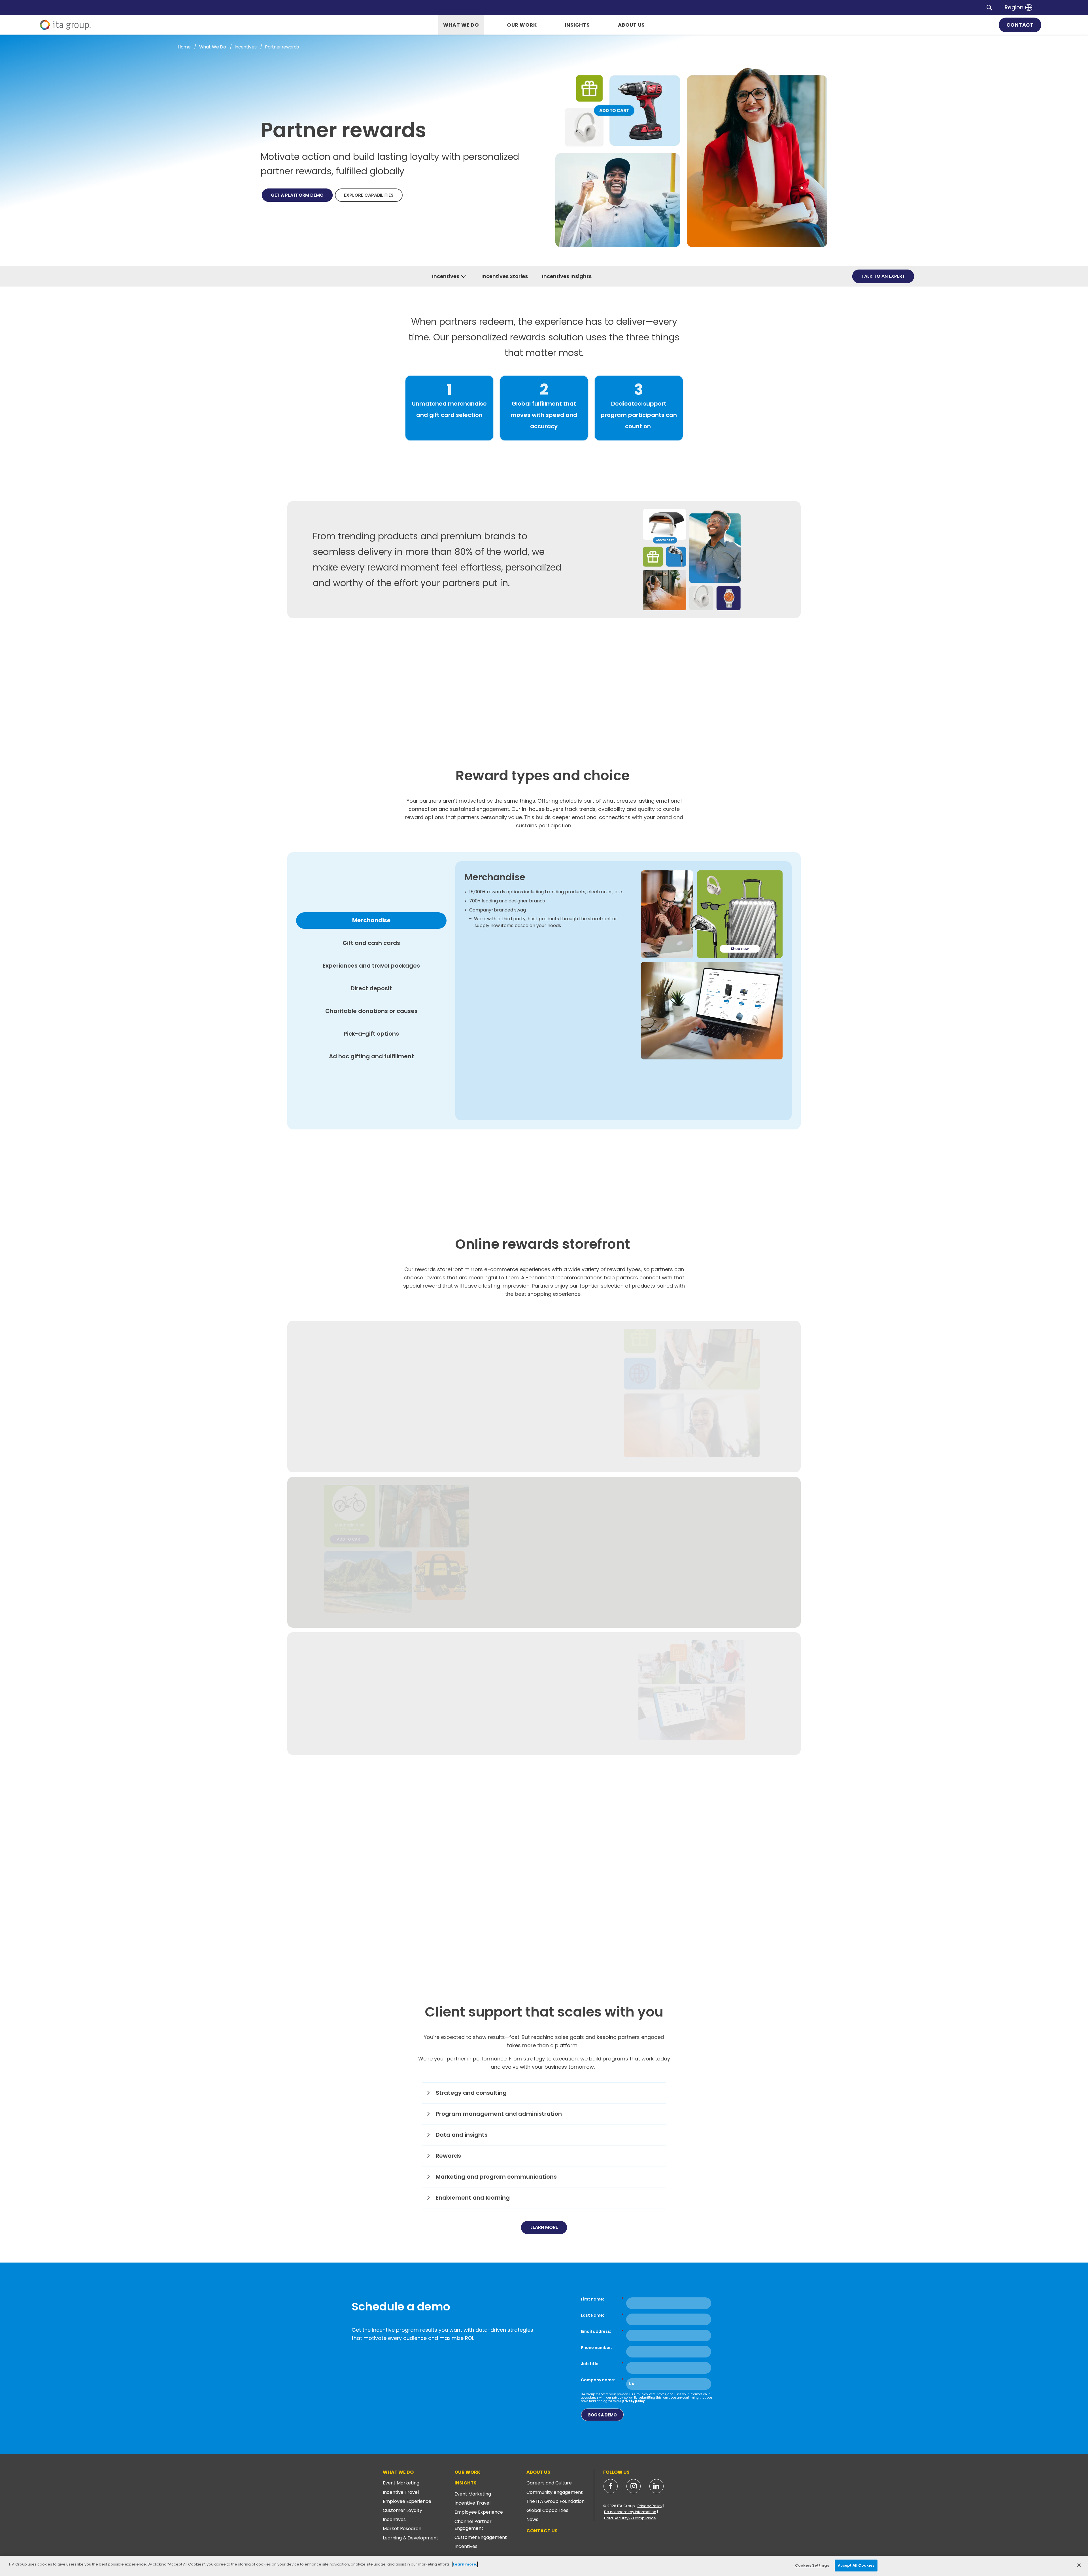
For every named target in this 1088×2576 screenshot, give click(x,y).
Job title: (602, 2364)
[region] (544, 2566)
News (532, 2519)
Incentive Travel (401, 2492)
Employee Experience (407, 2501)
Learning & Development (411, 2538)
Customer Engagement (481, 2537)
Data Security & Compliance (630, 2518)
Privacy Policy (650, 2506)
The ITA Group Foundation (555, 2501)
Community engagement (555, 2492)
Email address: (602, 2331)
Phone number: (596, 2347)
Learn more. (465, 2564)
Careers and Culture (549, 2483)
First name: (602, 2299)
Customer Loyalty (402, 2510)
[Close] (1079, 2565)
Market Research (402, 2529)
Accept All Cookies (856, 2565)
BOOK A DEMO (603, 2415)
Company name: (602, 2380)
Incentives (394, 2519)
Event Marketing (401, 2483)
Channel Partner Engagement (473, 2525)
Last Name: (602, 2315)
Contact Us (542, 2531)
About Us (538, 2472)
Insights (466, 2483)
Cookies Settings (812, 2565)
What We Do (398, 2472)
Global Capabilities (547, 2510)
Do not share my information (630, 2512)
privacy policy (633, 2401)
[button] (989, 7)
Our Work (467, 2472)
